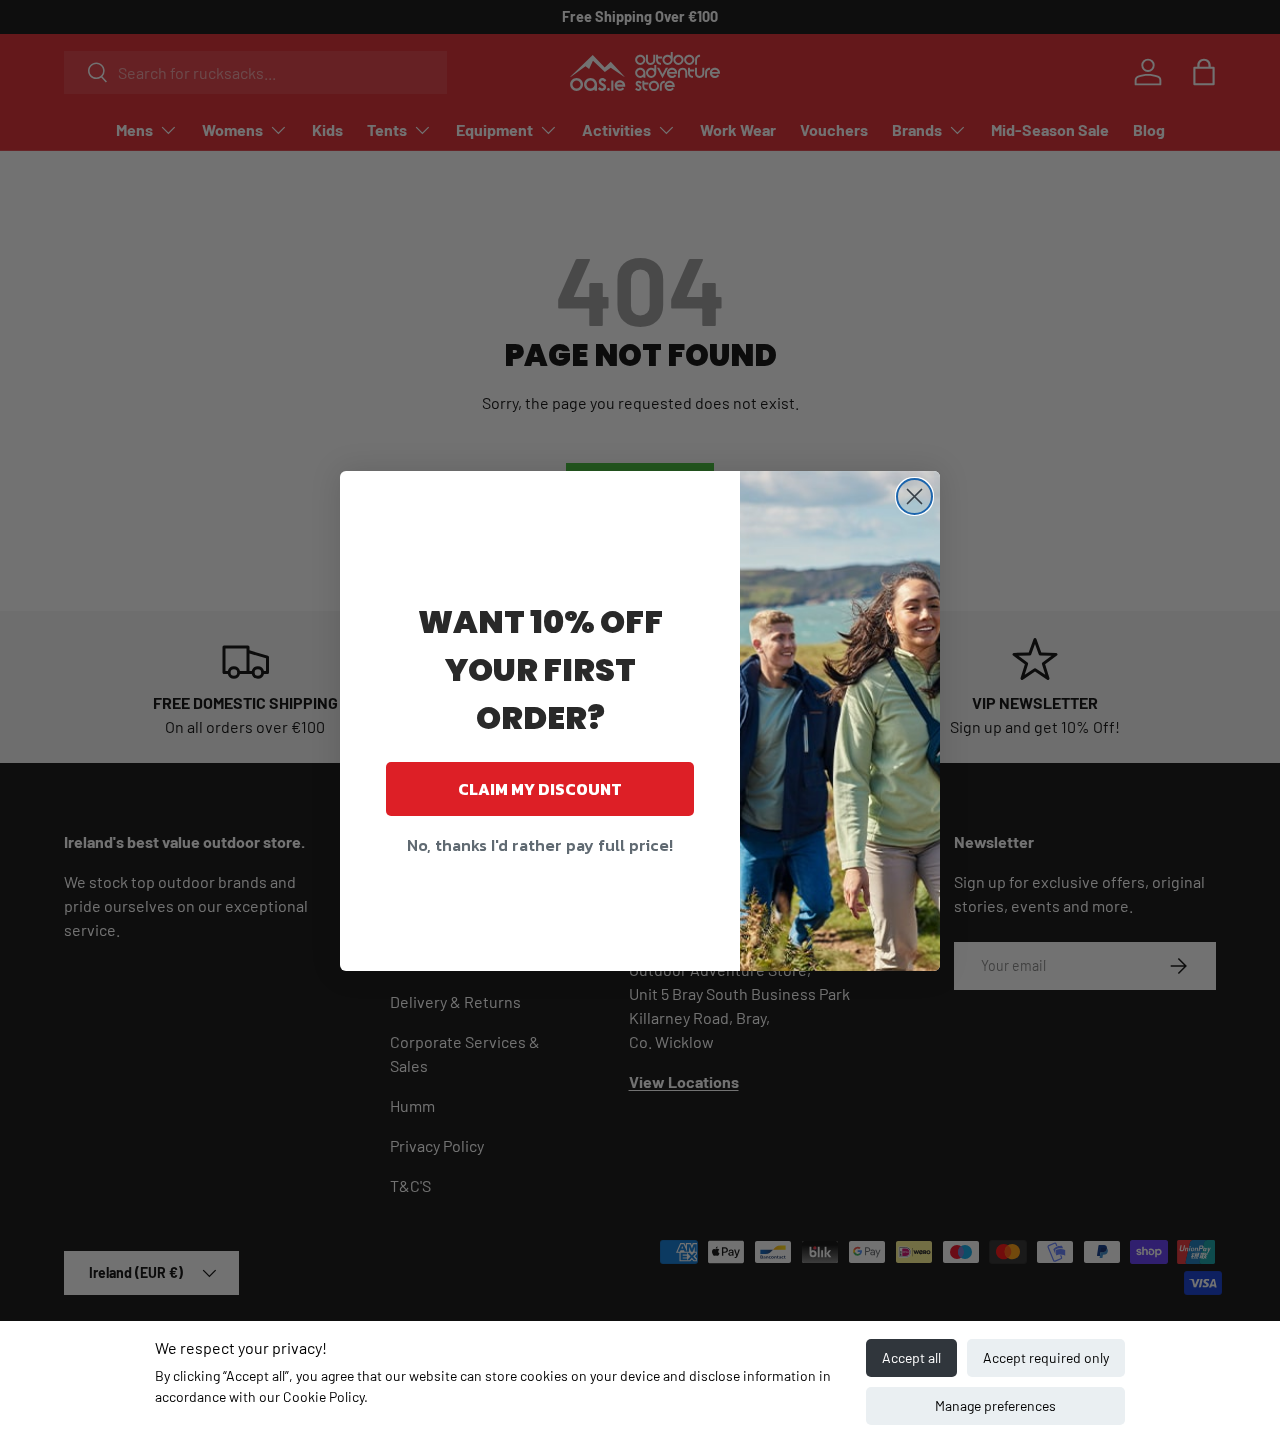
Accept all (911, 1357)
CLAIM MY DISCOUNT (540, 789)
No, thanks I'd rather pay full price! (540, 845)
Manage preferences (995, 1405)
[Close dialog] (914, 496)
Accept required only (1046, 1357)
